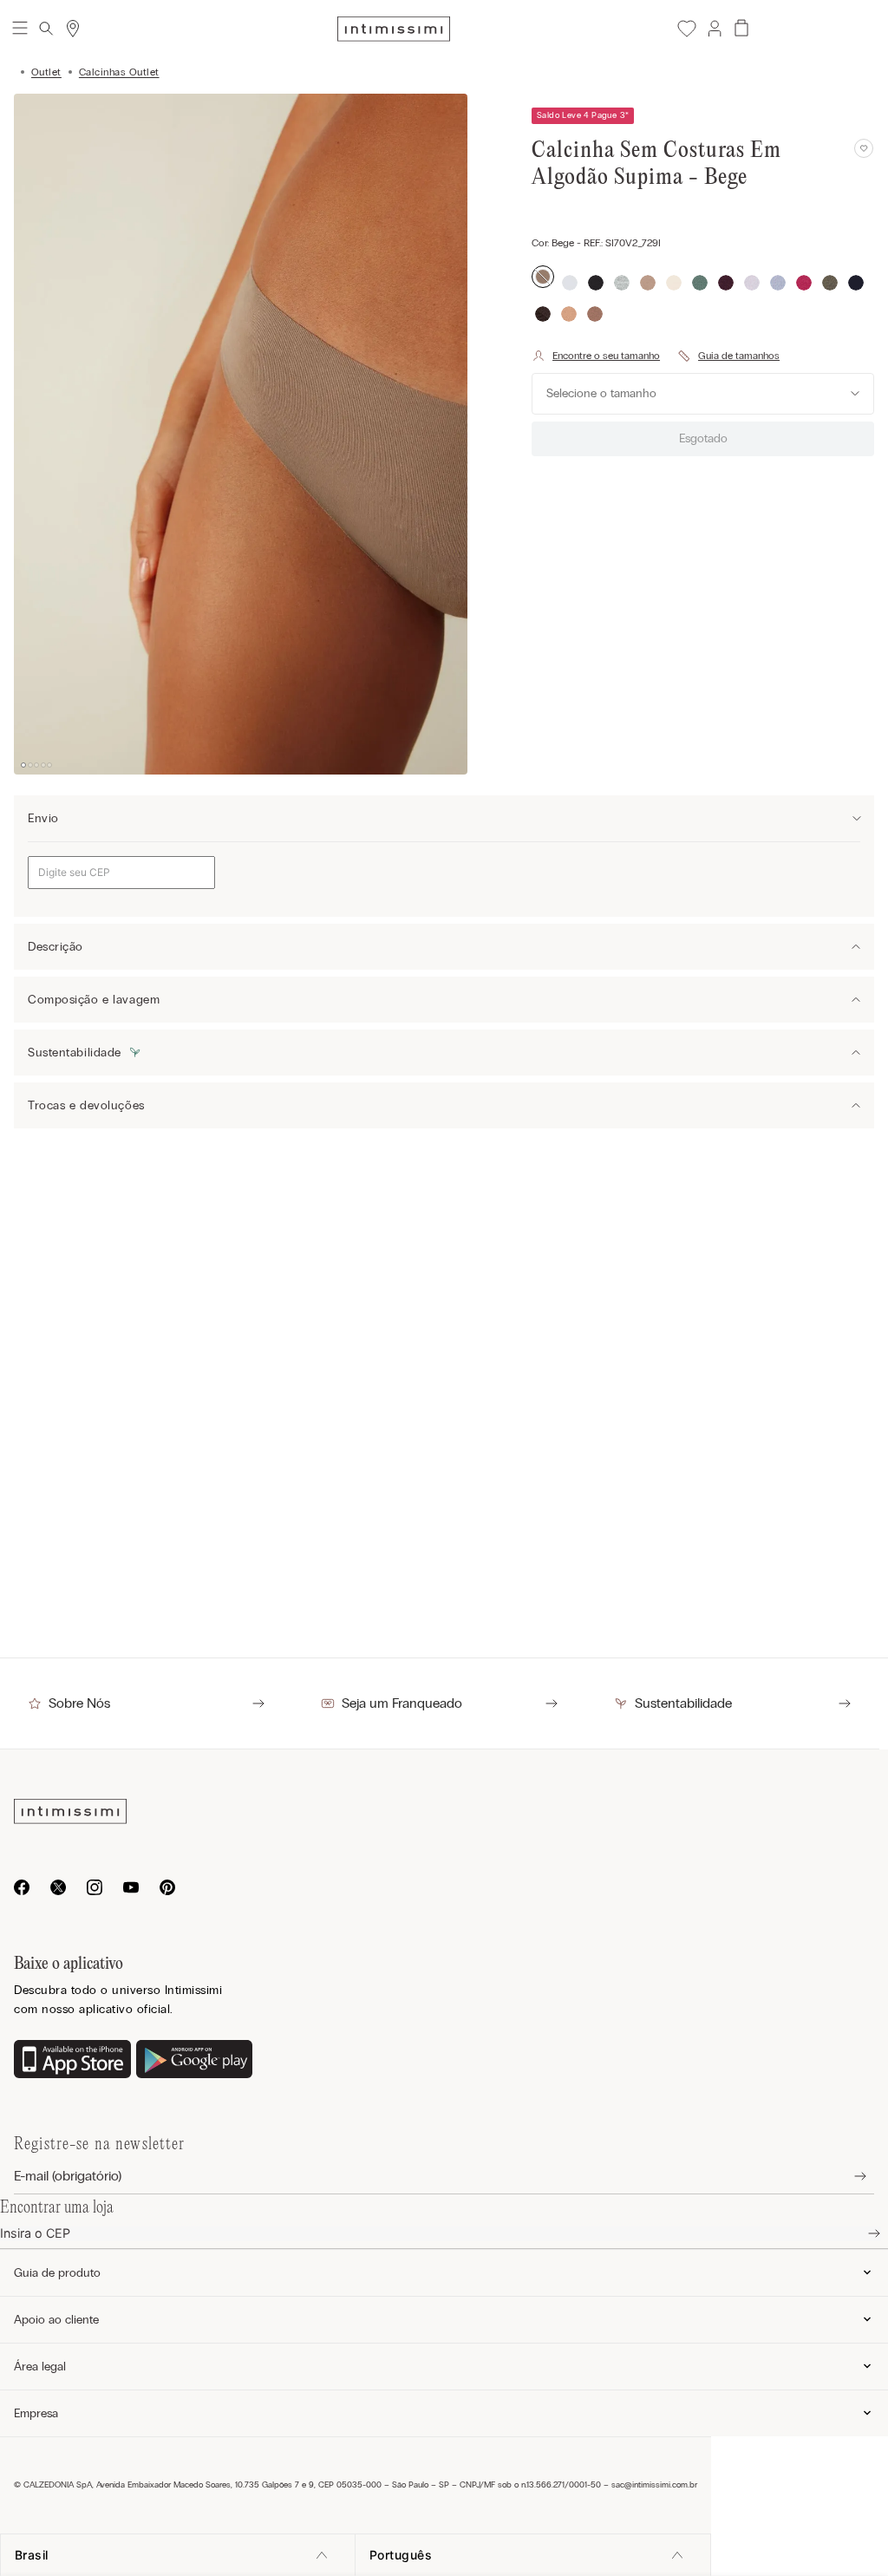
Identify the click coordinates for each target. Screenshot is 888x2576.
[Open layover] (847, 2177)
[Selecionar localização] (73, 29)
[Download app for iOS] (72, 2061)
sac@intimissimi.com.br (654, 2485)
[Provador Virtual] (596, 356)
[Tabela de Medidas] (728, 356)
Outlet (46, 72)
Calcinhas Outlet (119, 72)
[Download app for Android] (195, 2061)
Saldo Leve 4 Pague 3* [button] (583, 115)
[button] (714, 29)
